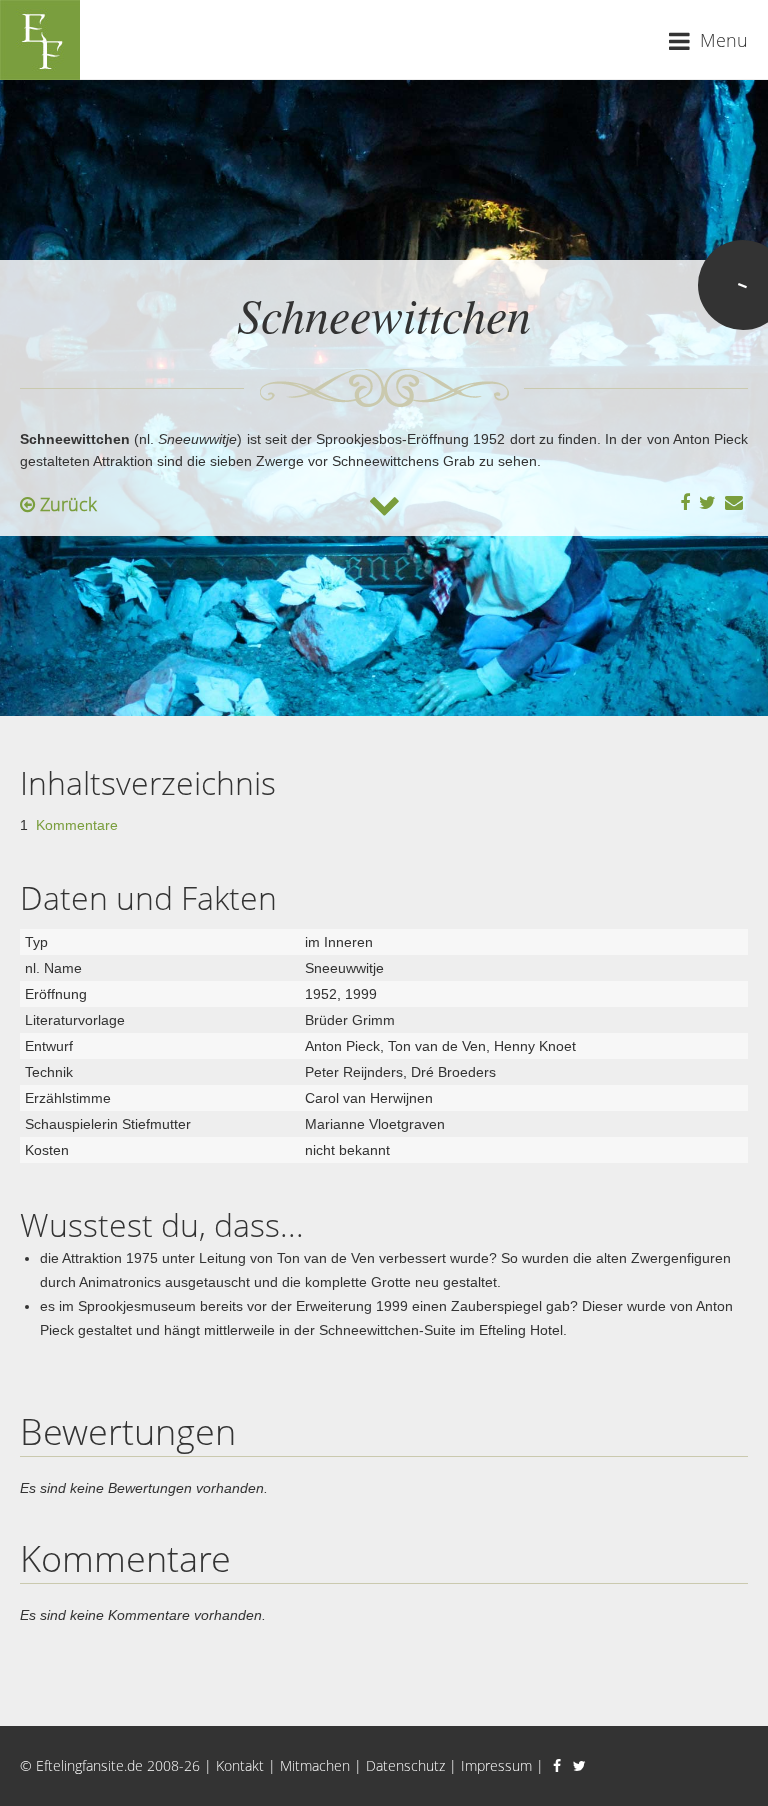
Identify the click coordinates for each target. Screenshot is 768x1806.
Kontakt (240, 1765)
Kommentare (77, 825)
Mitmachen (315, 1765)
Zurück (66, 504)
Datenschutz (405, 1765)
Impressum (496, 1765)
